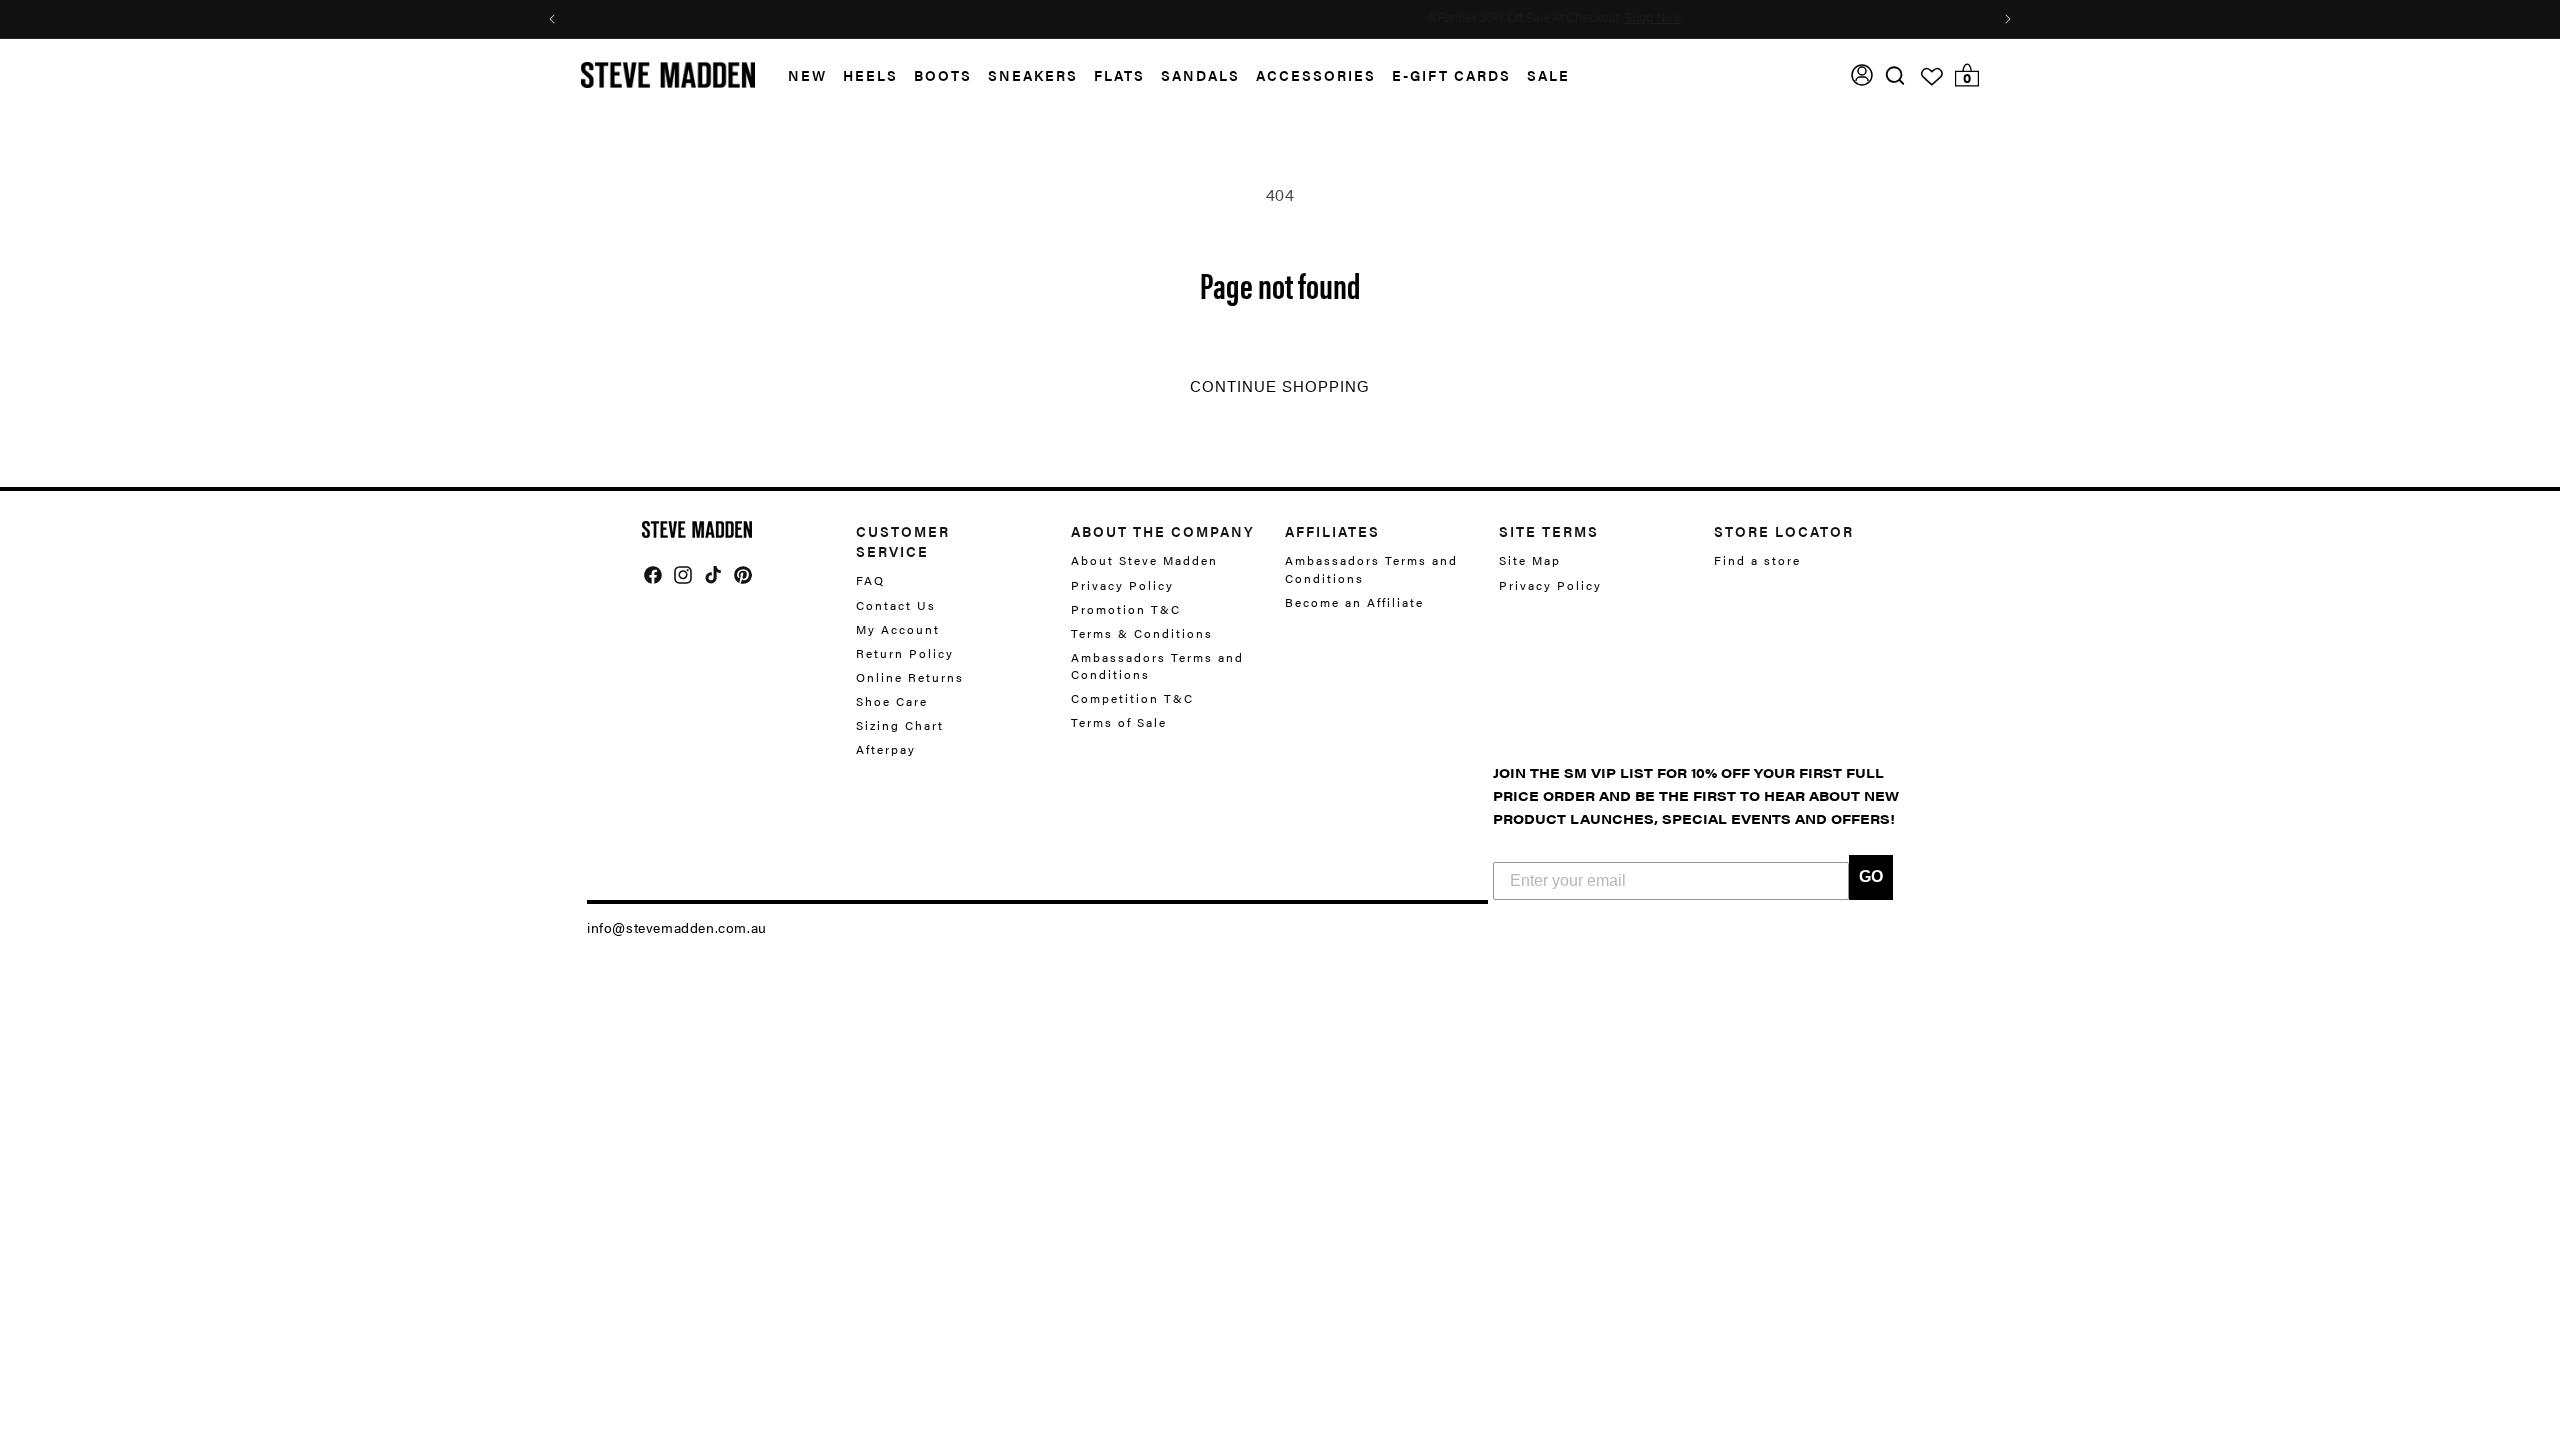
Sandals (1200, 75)
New (807, 75)
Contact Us (896, 605)
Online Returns (910, 677)
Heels (870, 75)
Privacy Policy (1122, 585)
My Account (898, 629)
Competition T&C (1132, 698)
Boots (943, 75)
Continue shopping (1280, 387)
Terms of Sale (1119, 722)
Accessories (1316, 75)
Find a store (1757, 560)
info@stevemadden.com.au (677, 927)
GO (1871, 876)
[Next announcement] (2008, 19)
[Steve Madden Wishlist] (1932, 77)
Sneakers (1033, 75)
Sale (1548, 75)
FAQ (870, 580)
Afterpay (886, 749)
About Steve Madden (1144, 560)
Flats (1119, 75)
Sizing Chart (900, 725)
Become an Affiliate (1354, 602)
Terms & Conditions (1142, 633)
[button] (799, 75)
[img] (1895, 75)
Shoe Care (892, 701)
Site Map (1530, 560)
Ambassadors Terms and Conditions (1157, 665)
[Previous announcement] (552, 19)
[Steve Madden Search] (1895, 75)
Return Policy (905, 653)
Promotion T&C (1126, 609)
